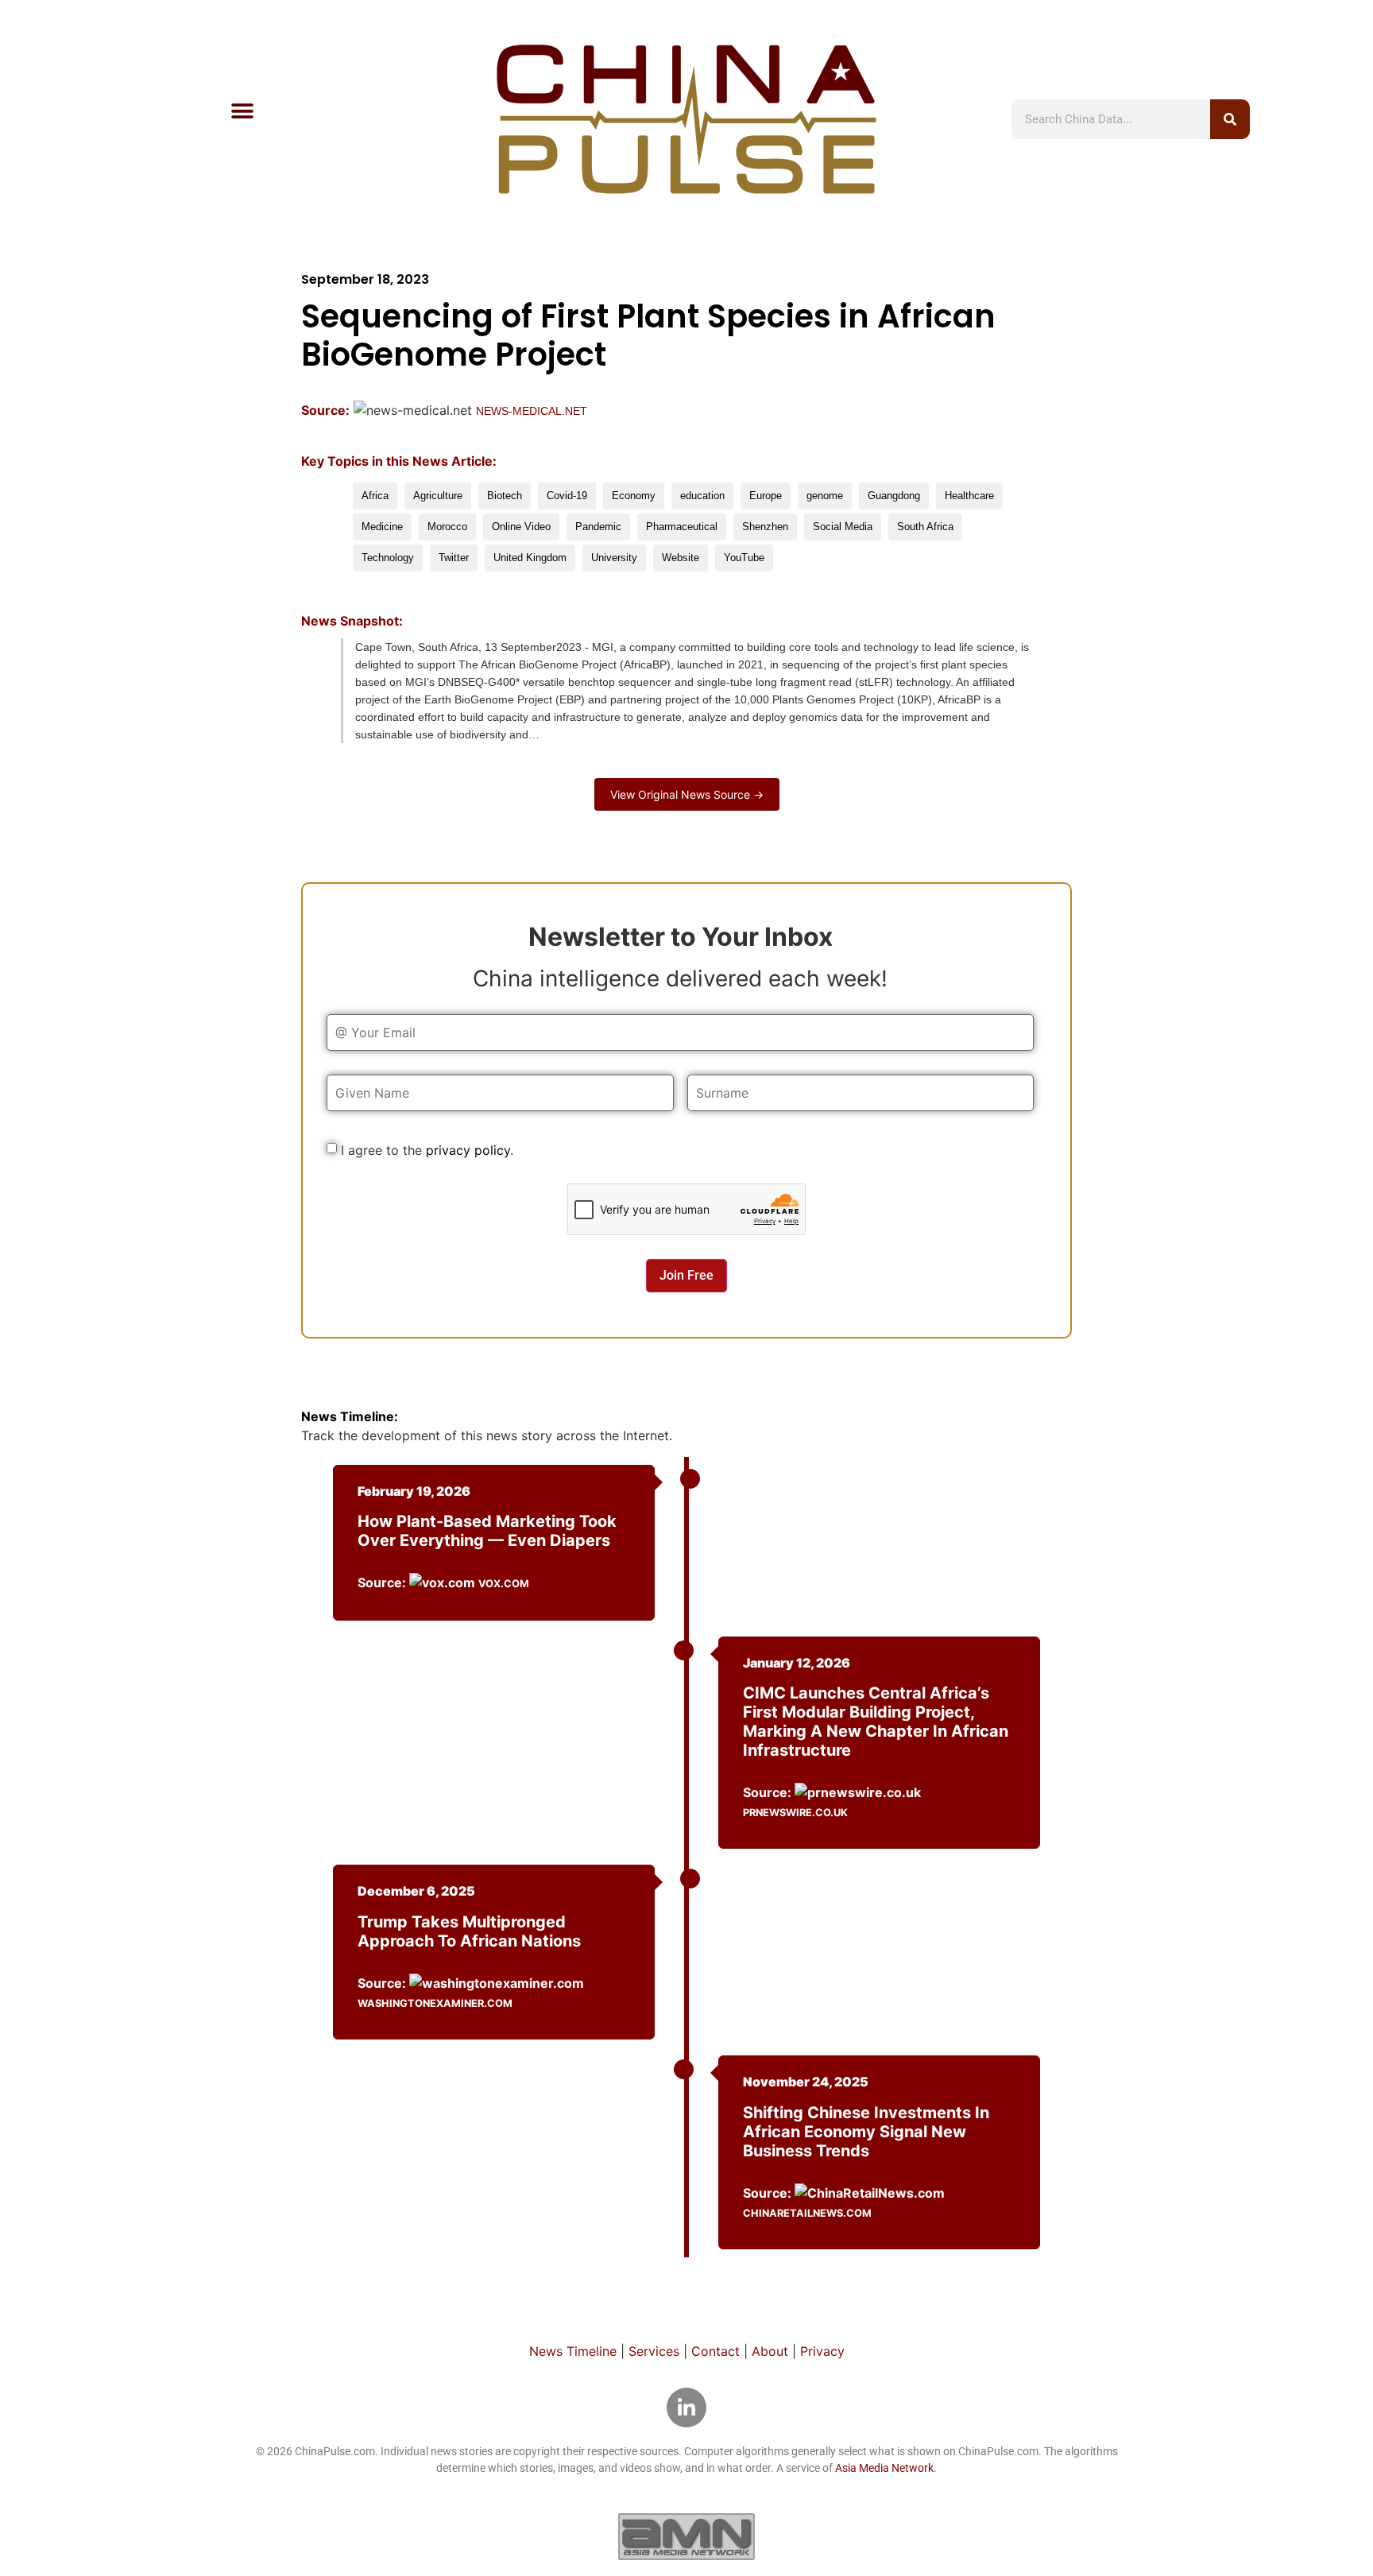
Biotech (505, 496)
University (614, 558)
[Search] (1230, 119)
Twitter (454, 558)
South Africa (925, 527)
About (770, 2351)
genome (825, 496)
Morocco (447, 527)
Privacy (822, 2351)
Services (654, 2351)
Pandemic (598, 527)
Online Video (521, 527)
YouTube (744, 558)
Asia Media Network (884, 2468)
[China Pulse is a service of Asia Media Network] (686, 2536)
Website (681, 558)
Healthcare (969, 496)
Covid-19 (567, 496)
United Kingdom (530, 558)
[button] (242, 112)
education (702, 496)
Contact (716, 2351)
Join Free (686, 1275)
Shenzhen (765, 527)
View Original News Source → (687, 794)
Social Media (843, 527)
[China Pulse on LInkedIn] (686, 2407)
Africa (375, 496)
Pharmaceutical (682, 527)
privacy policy (468, 1150)
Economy (634, 496)
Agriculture (438, 496)
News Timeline (573, 2351)
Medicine (382, 527)
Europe (766, 496)
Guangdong (894, 496)
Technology (388, 558)
